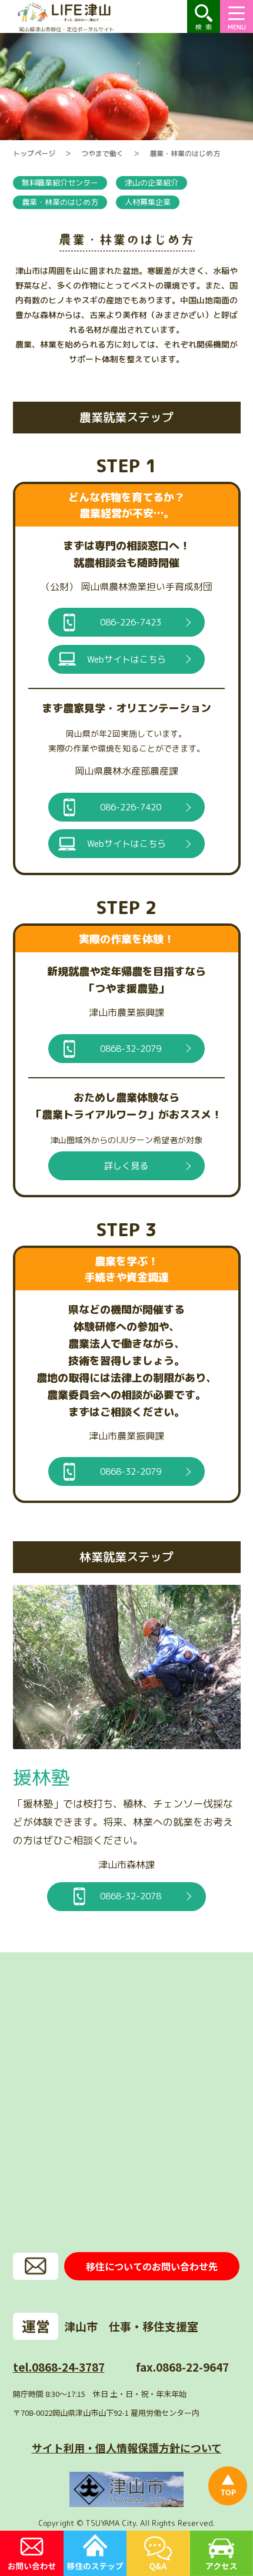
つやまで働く (102, 153)
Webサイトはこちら (126, 659)
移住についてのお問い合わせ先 (152, 2266)
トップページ (34, 153)
